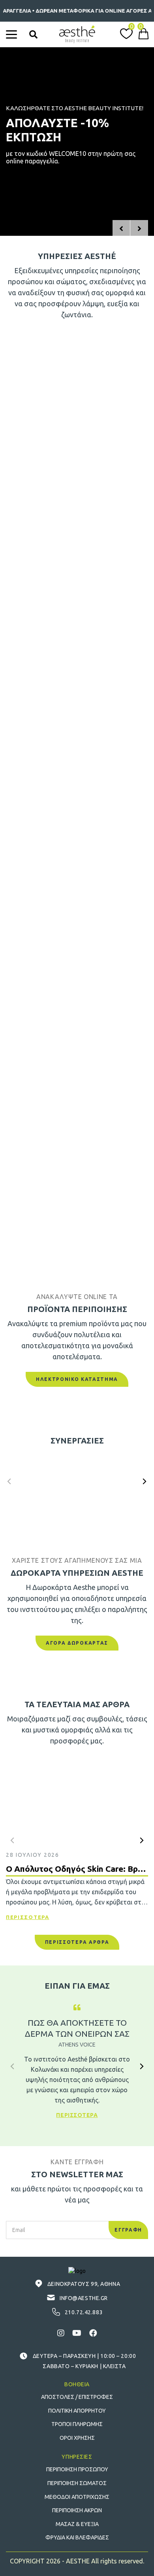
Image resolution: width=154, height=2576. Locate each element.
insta (61, 2333)
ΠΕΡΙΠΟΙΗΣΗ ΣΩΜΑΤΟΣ (77, 2483)
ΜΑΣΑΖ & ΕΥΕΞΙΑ (77, 2524)
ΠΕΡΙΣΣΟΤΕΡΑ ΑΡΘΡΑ (77, 1942)
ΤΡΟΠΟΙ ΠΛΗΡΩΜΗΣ (77, 2424)
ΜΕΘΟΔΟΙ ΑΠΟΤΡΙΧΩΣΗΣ (77, 2497)
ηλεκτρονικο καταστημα (77, 1379)
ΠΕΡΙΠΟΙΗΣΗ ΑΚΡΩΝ (77, 2510)
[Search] (33, 34)
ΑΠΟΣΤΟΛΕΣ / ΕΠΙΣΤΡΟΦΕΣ (77, 2397)
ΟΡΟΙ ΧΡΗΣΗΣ (77, 2438)
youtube (77, 2333)
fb (93, 2333)
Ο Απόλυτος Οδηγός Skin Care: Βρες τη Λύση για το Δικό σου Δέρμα (76, 1869)
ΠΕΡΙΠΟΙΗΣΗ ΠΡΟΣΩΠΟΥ (77, 2469)
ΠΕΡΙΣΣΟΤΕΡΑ (28, 1917)
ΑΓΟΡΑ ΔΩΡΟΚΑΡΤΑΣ (77, 1643)
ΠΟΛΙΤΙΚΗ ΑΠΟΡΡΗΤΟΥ (77, 2411)
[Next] (144, 1481)
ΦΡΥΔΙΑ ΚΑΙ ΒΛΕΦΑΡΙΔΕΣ (77, 2537)
